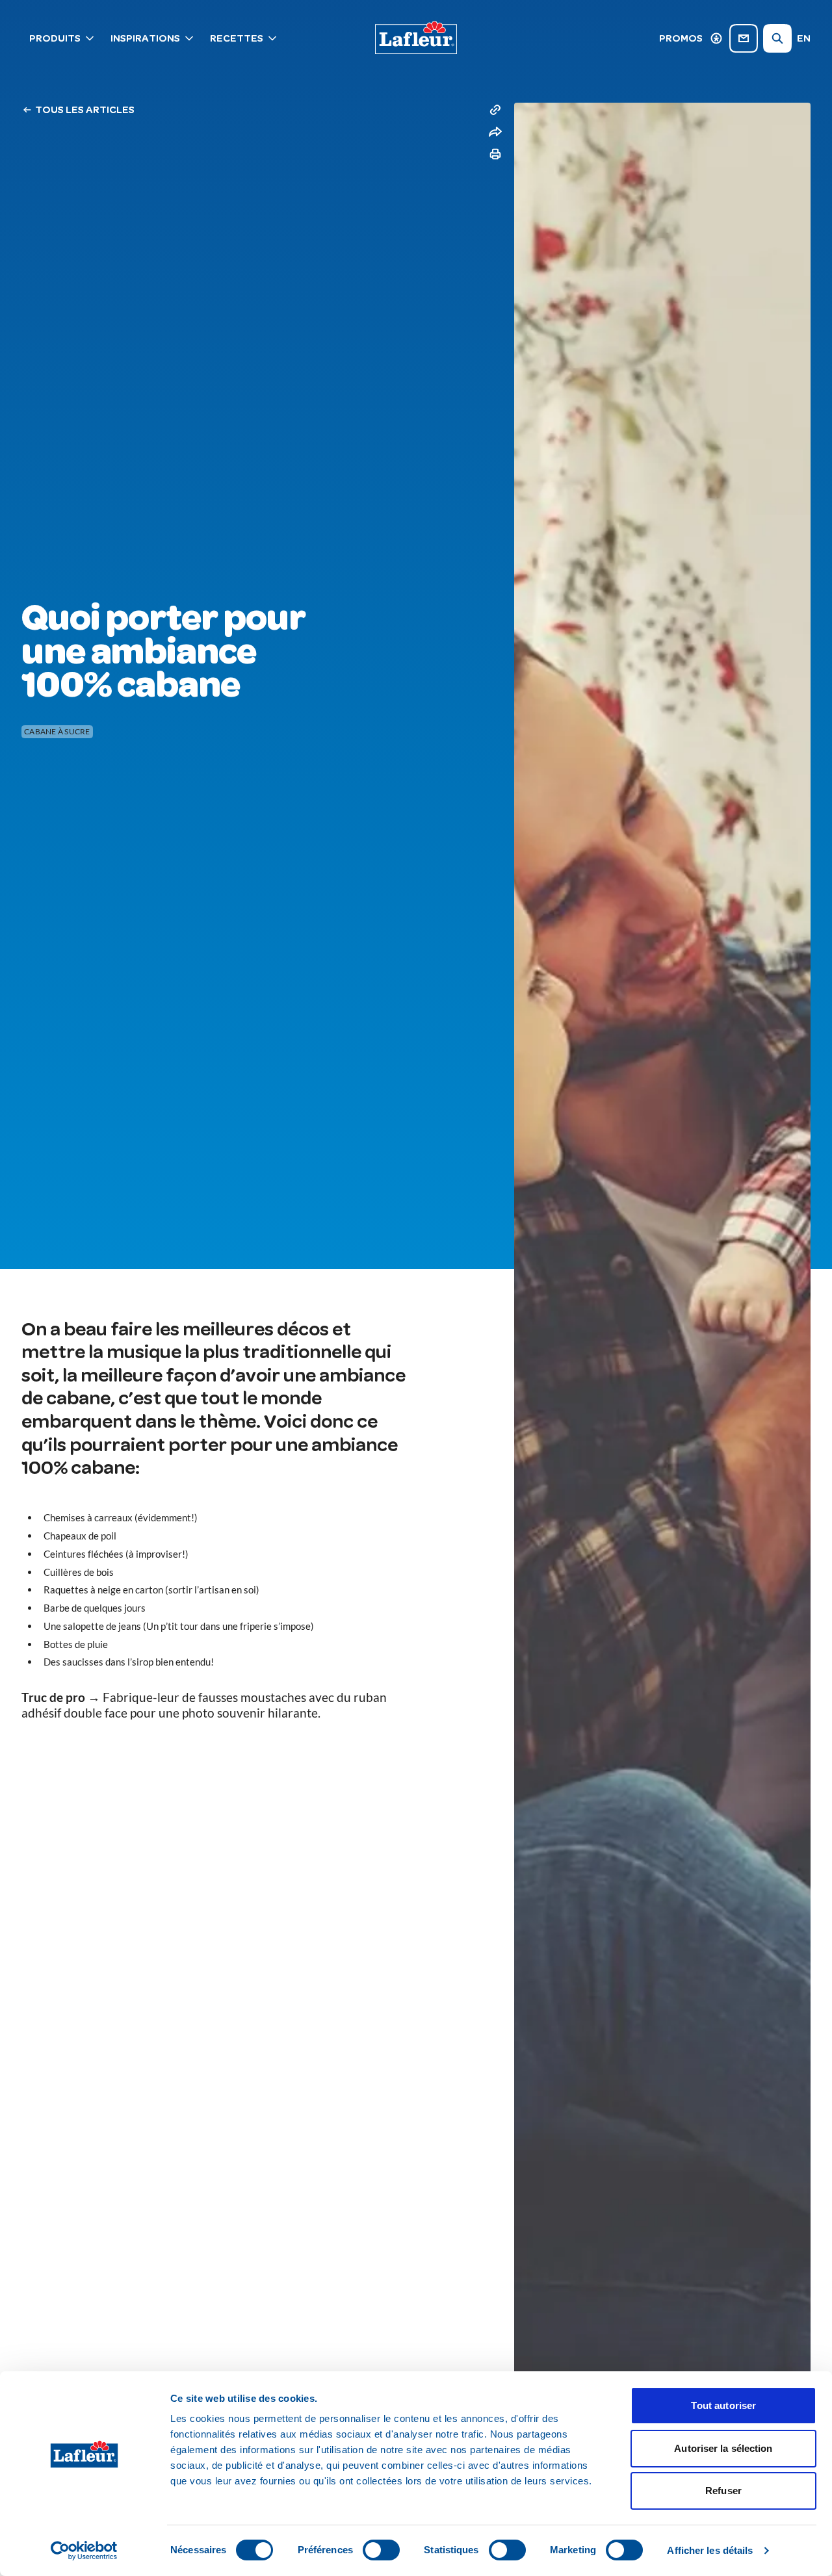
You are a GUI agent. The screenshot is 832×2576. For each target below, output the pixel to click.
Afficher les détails (710, 2550)
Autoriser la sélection (723, 2448)
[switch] (381, 2550)
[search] (777, 38)
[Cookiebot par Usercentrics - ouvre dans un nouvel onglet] (84, 2551)
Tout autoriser (723, 2405)
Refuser (723, 2491)
